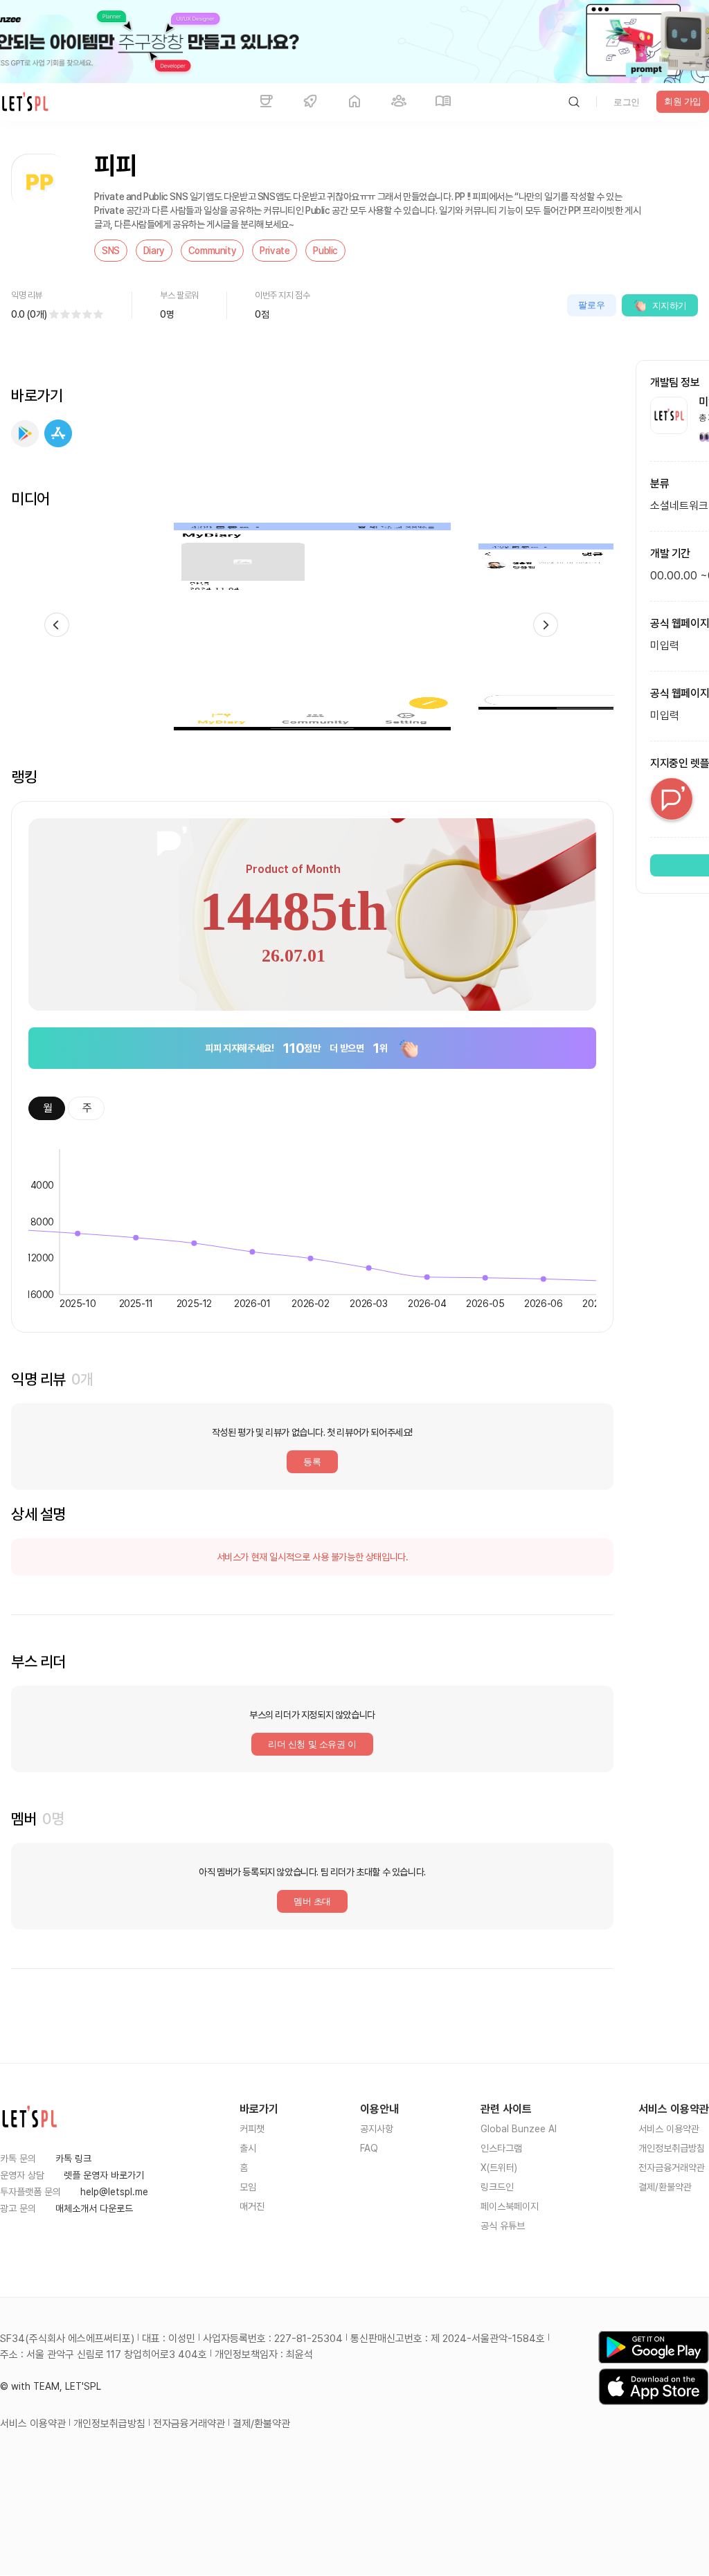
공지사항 (377, 2129)
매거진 (252, 2206)
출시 (248, 2148)
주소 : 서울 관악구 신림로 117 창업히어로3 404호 (104, 2354)
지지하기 (670, 306)
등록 (312, 1462)
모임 (248, 2187)
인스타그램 (501, 2148)
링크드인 (497, 2187)
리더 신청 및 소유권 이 (312, 1744)
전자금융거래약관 (672, 2168)
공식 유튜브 (503, 2226)
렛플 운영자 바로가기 (104, 2175)
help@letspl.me (114, 2192)
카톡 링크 (73, 2159)
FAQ (369, 2148)
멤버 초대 (312, 1901)
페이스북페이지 (510, 2206)
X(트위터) (499, 2168)
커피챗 (252, 2129)
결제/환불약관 (665, 2187)
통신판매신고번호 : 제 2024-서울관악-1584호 (448, 2339)
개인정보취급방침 (672, 2148)
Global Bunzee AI (519, 2129)
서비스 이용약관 (669, 2129)
